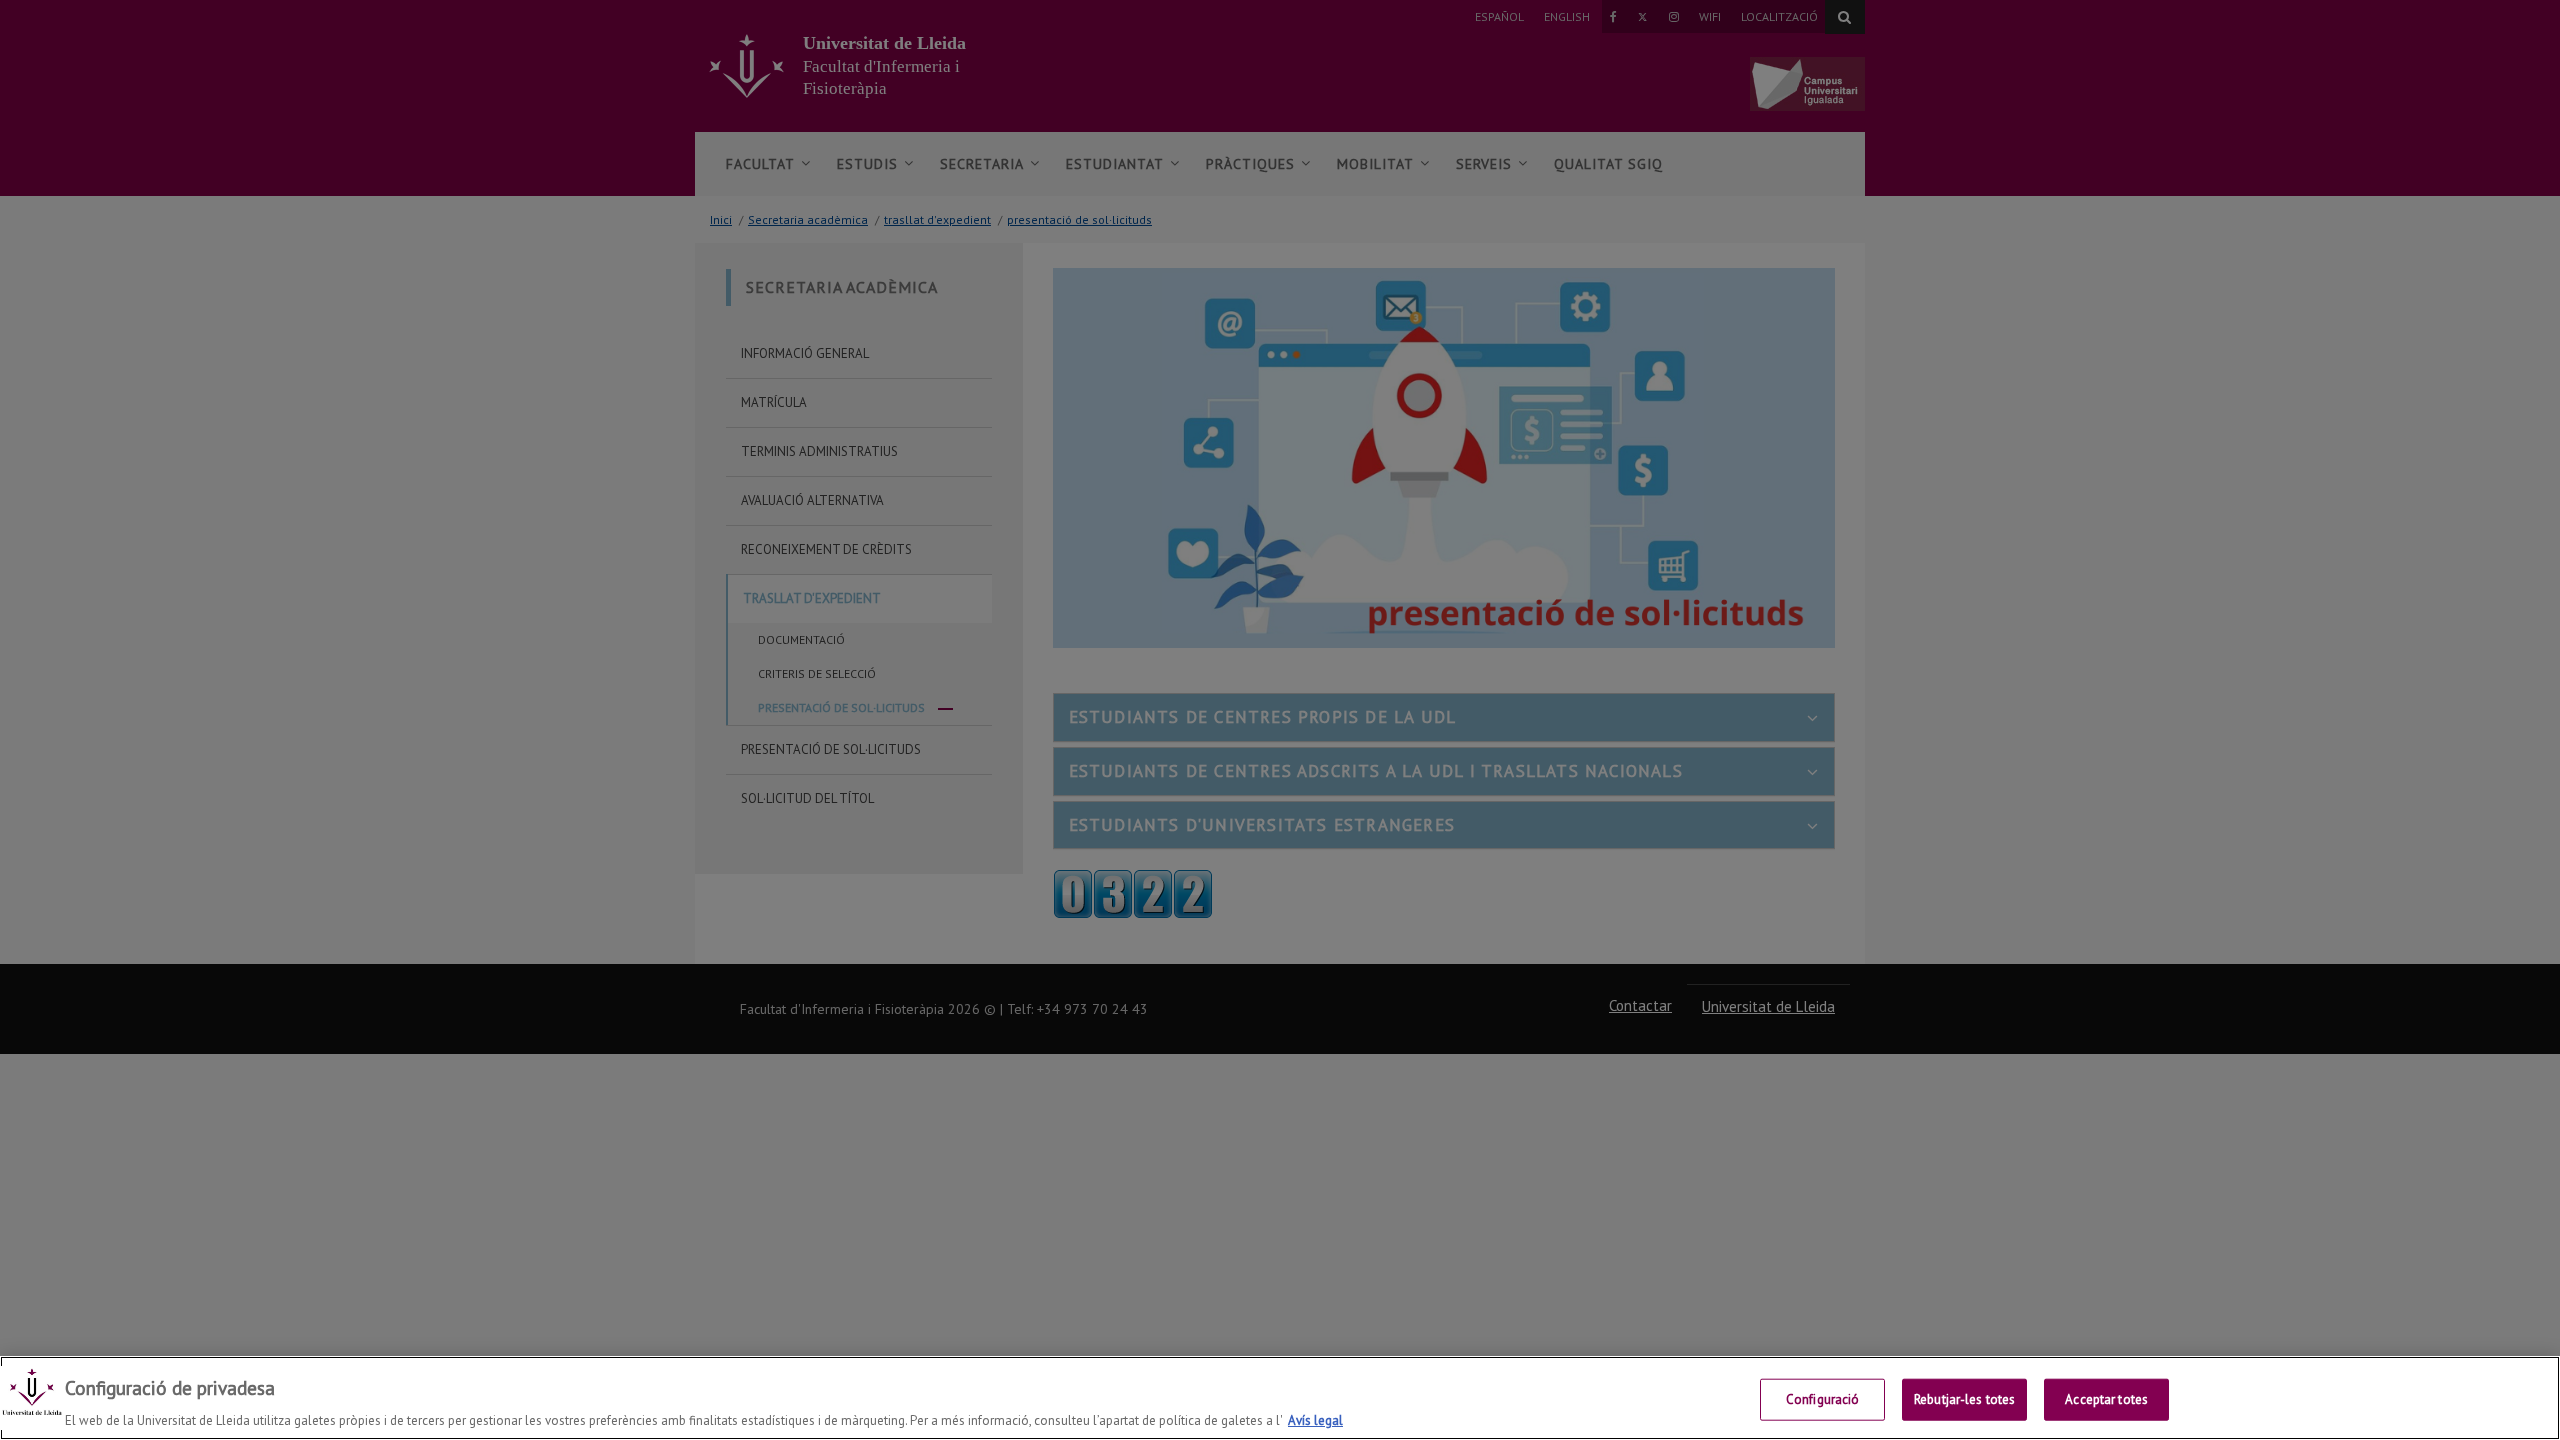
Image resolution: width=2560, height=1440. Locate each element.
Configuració (1823, 1398)
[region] (1280, 1398)
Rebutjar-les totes (1964, 1398)
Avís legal (1315, 1419)
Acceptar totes (2106, 1398)
